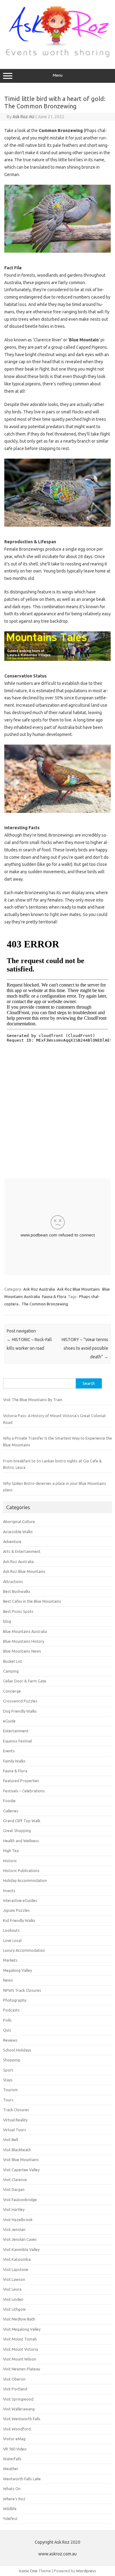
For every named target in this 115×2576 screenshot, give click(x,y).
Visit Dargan (14, 2189)
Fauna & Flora (54, 1296)
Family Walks (14, 1761)
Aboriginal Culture (19, 1521)
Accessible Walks (18, 1532)
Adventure (12, 1541)
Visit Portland (15, 2389)
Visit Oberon (14, 2379)
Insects (9, 1891)
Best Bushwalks (17, 1591)
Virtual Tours (15, 2130)
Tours (8, 2100)
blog (7, 1621)
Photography (15, 2000)
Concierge (12, 1691)
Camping (11, 1671)
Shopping (11, 2060)
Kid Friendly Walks (19, 1920)
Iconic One (28, 2571)
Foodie (9, 1801)
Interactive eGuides (20, 1900)
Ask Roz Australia (39, 1289)
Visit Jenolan (14, 2229)
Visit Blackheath (17, 2150)
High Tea (11, 1851)
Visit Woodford (17, 2429)
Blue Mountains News (22, 1651)
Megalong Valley (17, 1970)
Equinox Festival (17, 1741)
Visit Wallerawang (19, 2409)
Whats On (12, 2489)
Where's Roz (14, 2499)
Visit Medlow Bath (19, 2319)
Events (9, 1751)
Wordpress (86, 2571)
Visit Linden (13, 2299)
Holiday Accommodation (25, 1880)
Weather (11, 2469)
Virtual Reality (15, 2120)
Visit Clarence (15, 2180)
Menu (58, 75)
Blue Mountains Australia (25, 1631)
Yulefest (10, 2518)
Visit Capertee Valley (21, 2170)
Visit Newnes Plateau (22, 2369)
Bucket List (13, 1661)
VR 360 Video (15, 2449)
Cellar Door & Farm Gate (25, 1681)
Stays (8, 2080)
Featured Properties (21, 1781)
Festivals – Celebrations (24, 1791)
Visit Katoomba (17, 2259)
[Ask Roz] (57, 56)
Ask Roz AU (23, 117)
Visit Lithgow (14, 2309)
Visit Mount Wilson (20, 2359)
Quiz (7, 2030)
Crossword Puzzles (20, 1701)
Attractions (13, 1581)
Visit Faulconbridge (20, 2200)
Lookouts (11, 1930)
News (8, 1980)
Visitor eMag (14, 2439)
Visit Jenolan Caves (20, 2239)
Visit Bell (11, 2140)
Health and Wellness (21, 1841)
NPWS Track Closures (22, 1990)
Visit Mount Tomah (20, 2339)
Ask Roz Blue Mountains (79, 1289)
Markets (10, 1960)
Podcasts (11, 2010)
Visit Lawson (14, 2279)
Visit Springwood (18, 2399)
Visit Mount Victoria (21, 2349)
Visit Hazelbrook (18, 2220)
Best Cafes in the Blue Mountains (32, 1601)
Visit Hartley (14, 2209)
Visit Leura (12, 2289)
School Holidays (17, 2050)
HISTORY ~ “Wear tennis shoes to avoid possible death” (85, 1348)
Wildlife (10, 2509)
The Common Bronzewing (45, 1304)
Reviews (10, 2040)
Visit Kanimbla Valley (21, 2249)
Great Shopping (17, 1831)
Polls (7, 2020)
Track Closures (16, 2110)
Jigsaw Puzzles (16, 1910)
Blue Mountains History (24, 1641)
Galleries (11, 1811)
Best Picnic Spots (18, 1611)
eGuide (9, 1721)
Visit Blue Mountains (21, 2160)
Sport (8, 2070)
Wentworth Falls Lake (22, 2479)
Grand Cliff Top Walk (22, 1821)
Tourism (10, 2090)
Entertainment (16, 1731)
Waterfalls (12, 2459)
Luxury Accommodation (24, 1950)
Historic (10, 1861)
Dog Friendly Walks (20, 1711)
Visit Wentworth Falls (22, 2419)
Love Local (12, 1940)
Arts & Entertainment (22, 1551)
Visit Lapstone (16, 2269)
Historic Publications (21, 1871)
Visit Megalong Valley (22, 2329)
